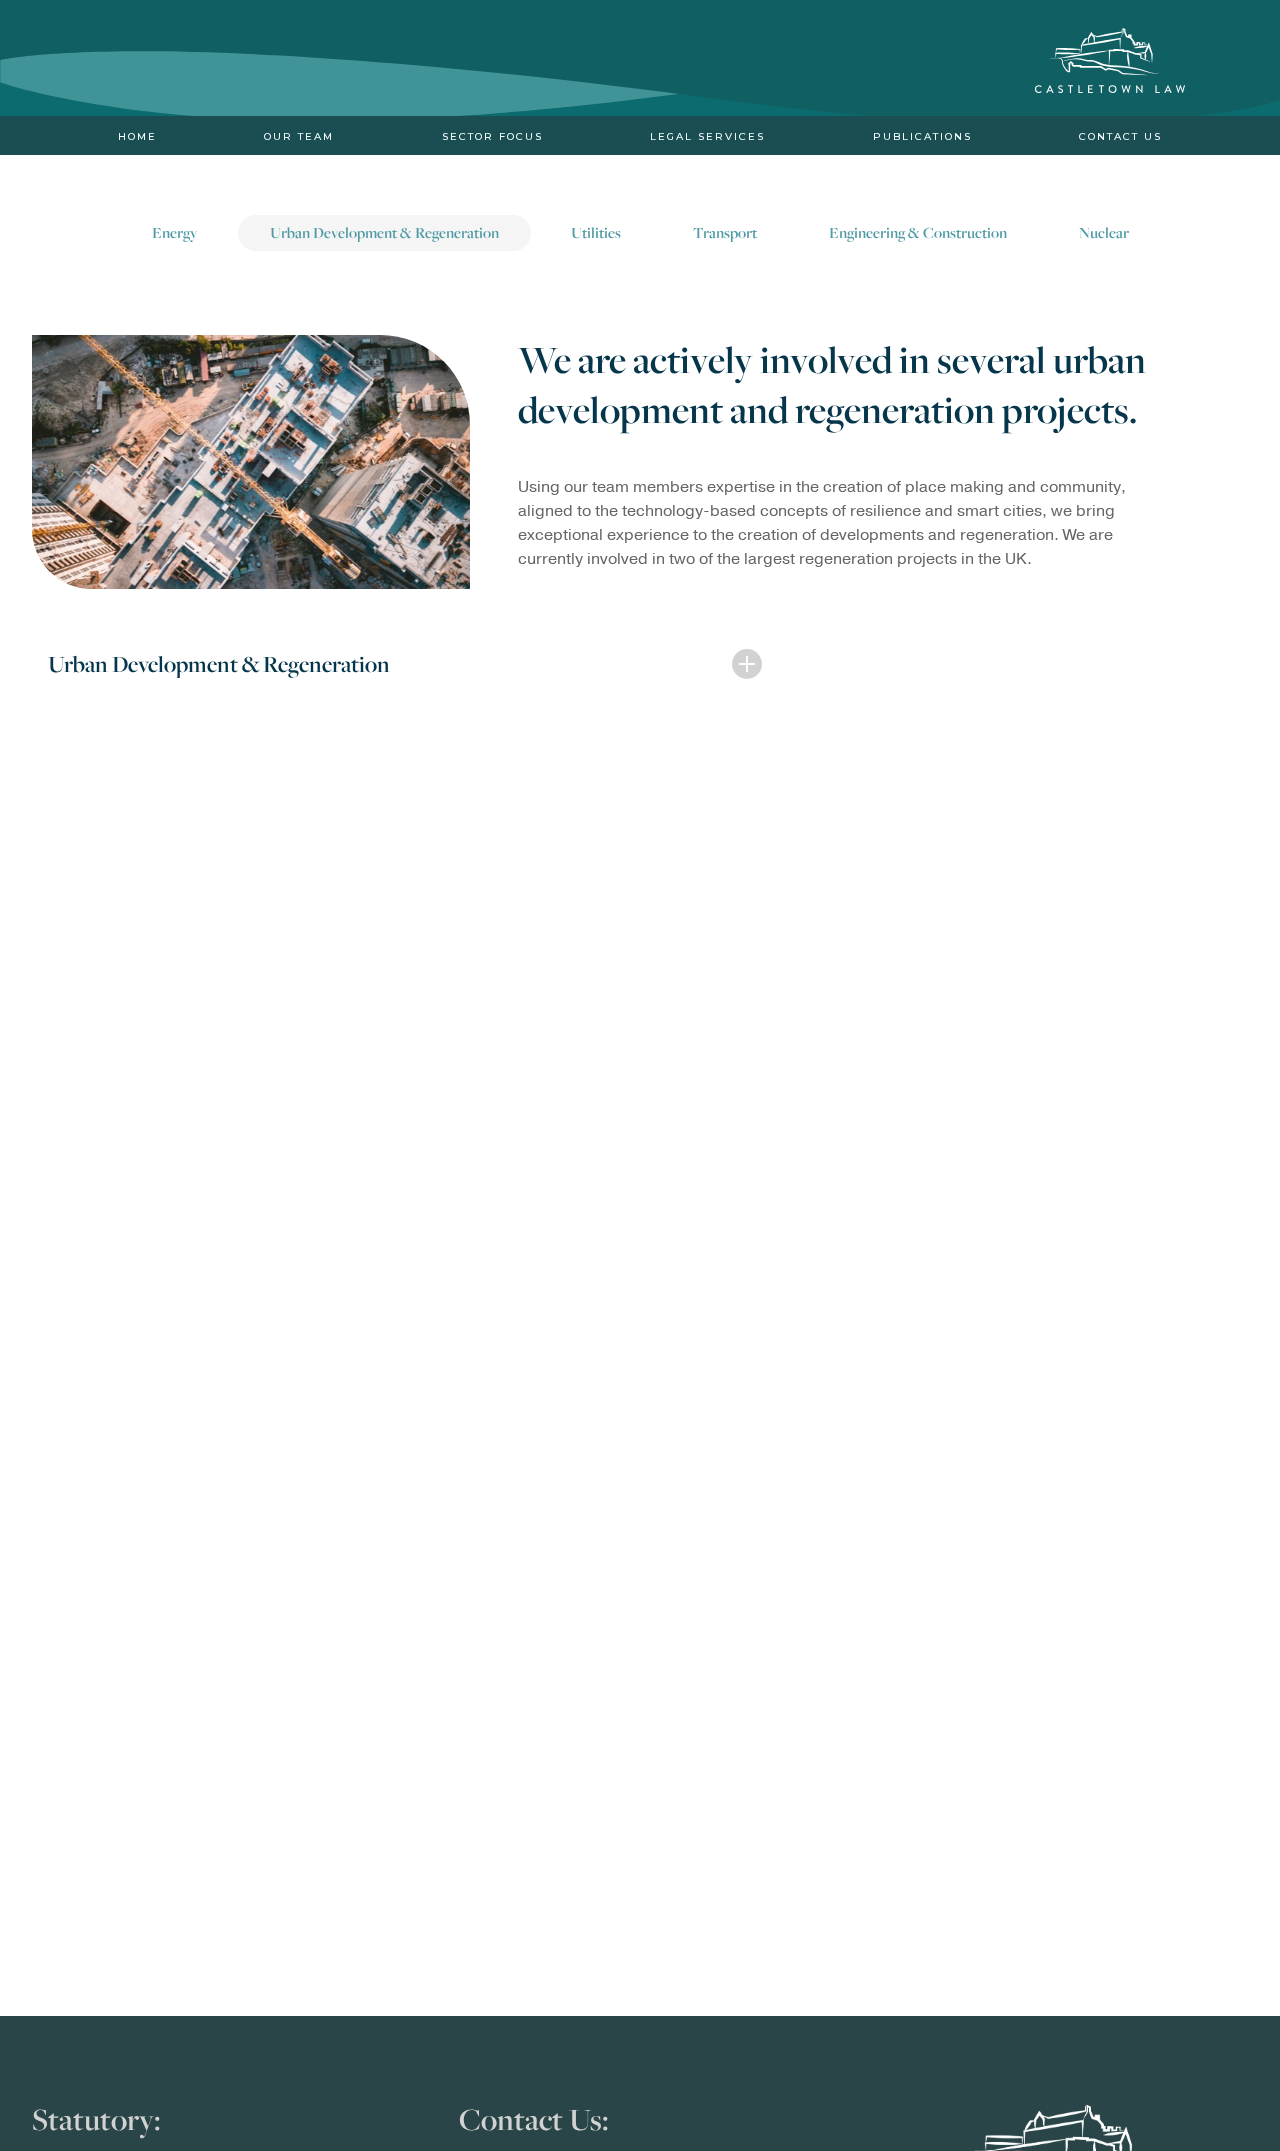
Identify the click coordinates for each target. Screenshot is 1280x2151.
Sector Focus (492, 137)
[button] (397, 665)
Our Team (299, 137)
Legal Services (707, 137)
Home (137, 137)
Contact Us (1120, 137)
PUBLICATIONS (922, 137)
